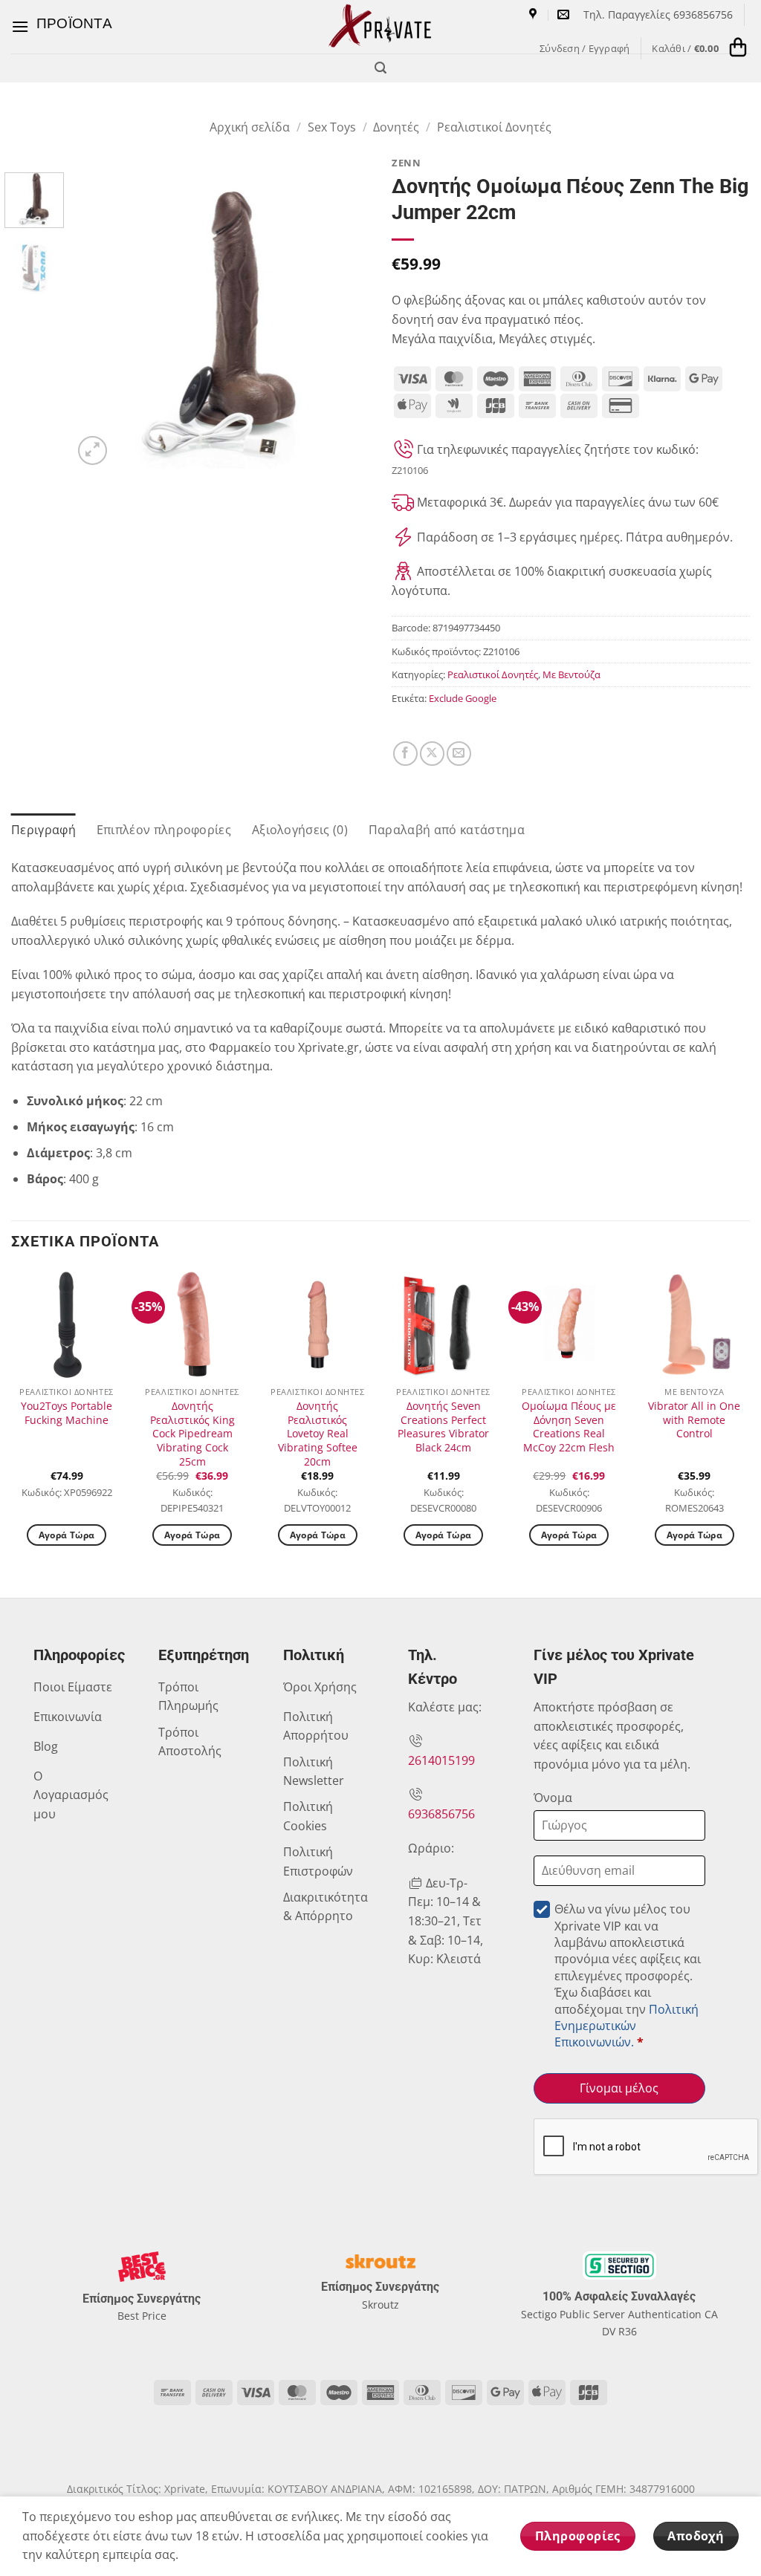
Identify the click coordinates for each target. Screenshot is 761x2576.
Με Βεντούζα (571, 674)
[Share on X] (432, 754)
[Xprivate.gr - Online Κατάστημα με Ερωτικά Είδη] (380, 27)
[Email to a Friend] (459, 754)
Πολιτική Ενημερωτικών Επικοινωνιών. (626, 2026)
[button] (62, 26)
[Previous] (98, 320)
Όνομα (553, 1798)
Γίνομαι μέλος (619, 2088)
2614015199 (441, 1760)
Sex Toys (332, 127)
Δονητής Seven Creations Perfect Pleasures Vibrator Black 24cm (443, 1427)
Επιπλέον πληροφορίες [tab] (164, 830)
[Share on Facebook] (405, 754)
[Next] (345, 320)
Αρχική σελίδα (250, 127)
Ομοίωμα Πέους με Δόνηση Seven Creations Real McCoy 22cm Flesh (569, 1427)
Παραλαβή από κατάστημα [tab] (447, 830)
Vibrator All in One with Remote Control (694, 1420)
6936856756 (441, 1814)
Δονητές (396, 127)
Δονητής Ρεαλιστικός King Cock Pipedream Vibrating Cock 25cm (192, 1434)
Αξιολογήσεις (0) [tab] (300, 830)
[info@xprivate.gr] (565, 14)
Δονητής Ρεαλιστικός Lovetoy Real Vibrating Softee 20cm (318, 1434)
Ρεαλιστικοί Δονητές (494, 127)
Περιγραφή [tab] (43, 830)
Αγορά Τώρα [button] (67, 1535)
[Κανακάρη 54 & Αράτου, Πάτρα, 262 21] (535, 14)
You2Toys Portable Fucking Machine (67, 1413)
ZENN (406, 163)
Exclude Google (463, 698)
